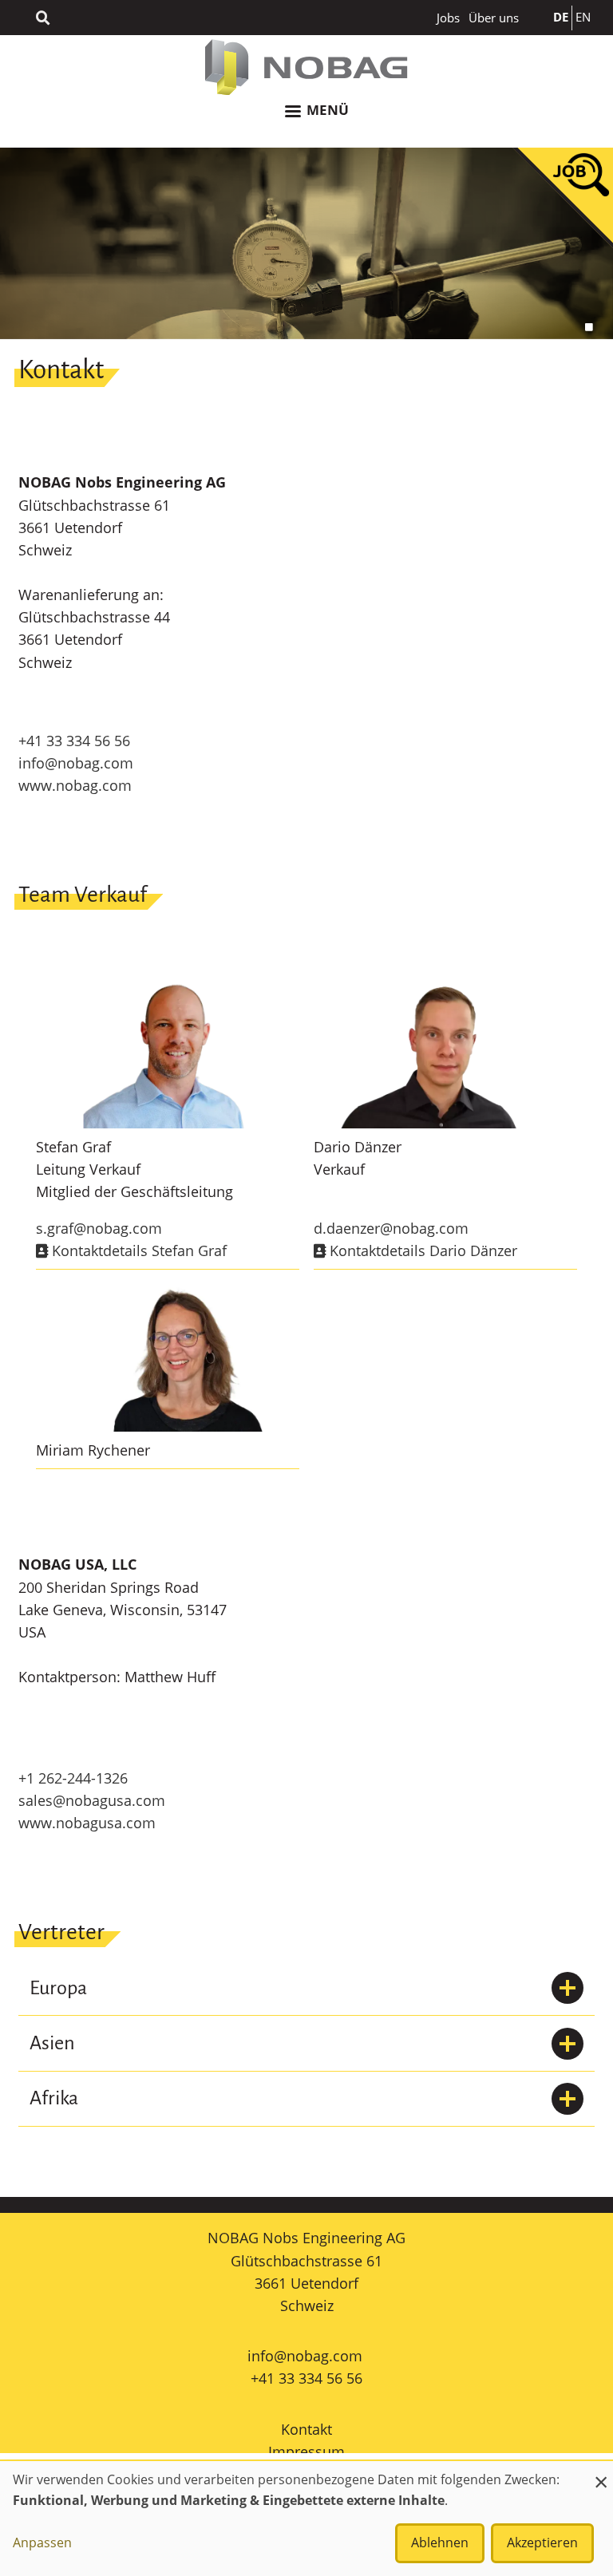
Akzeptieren (542, 2542)
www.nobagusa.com (87, 1823)
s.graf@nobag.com (99, 1228)
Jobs (448, 18)
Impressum (306, 2452)
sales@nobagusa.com (92, 1800)
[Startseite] (307, 67)
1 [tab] (589, 327)
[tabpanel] (306, 243)
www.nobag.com (75, 785)
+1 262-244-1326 (73, 1778)
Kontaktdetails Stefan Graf (137, 1250)
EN (583, 17)
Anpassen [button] (42, 2542)
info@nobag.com (76, 763)
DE (561, 17)
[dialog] (306, 2519)
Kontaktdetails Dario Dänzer (421, 1250)
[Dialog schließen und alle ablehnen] (601, 2471)
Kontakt (306, 2429)
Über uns (494, 18)
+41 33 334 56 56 (74, 741)
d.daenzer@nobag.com (391, 1228)
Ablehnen (440, 2542)
